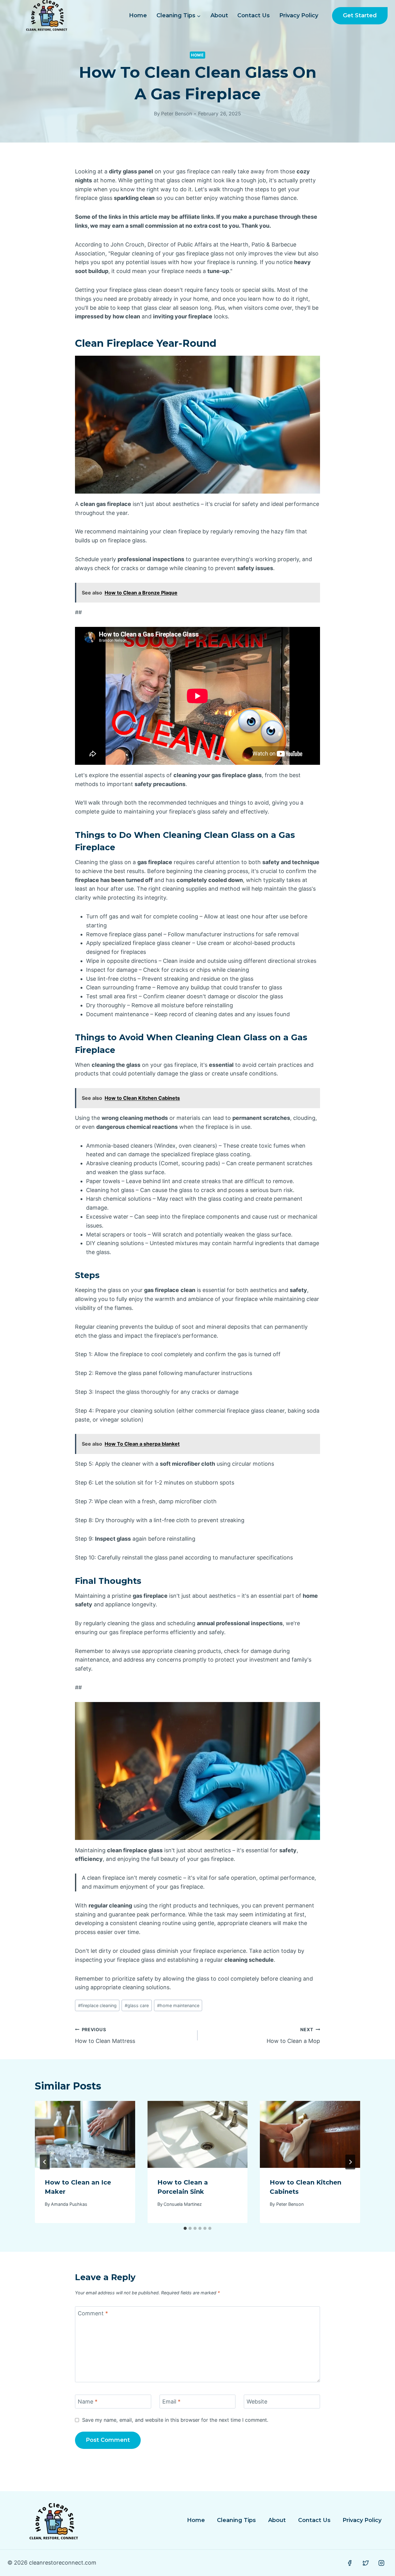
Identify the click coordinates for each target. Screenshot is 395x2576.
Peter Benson (177, 114)
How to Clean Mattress (105, 2036)
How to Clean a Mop (293, 2036)
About (219, 15)
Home (138, 15)
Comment (93, 2313)
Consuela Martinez (183, 2204)
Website (257, 2402)
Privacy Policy (299, 15)
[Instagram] (381, 2563)
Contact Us (254, 15)
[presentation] (85, 2134)
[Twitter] (366, 2563)
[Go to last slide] (45, 2162)
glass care (137, 2005)
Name (88, 2402)
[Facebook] (350, 2563)
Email (171, 2402)
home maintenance (178, 2005)
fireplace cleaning (97, 2005)
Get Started (360, 15)
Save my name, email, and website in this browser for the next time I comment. (175, 2420)
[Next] (350, 2162)
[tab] (185, 2228)
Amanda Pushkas (69, 2204)
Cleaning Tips (236, 2520)
